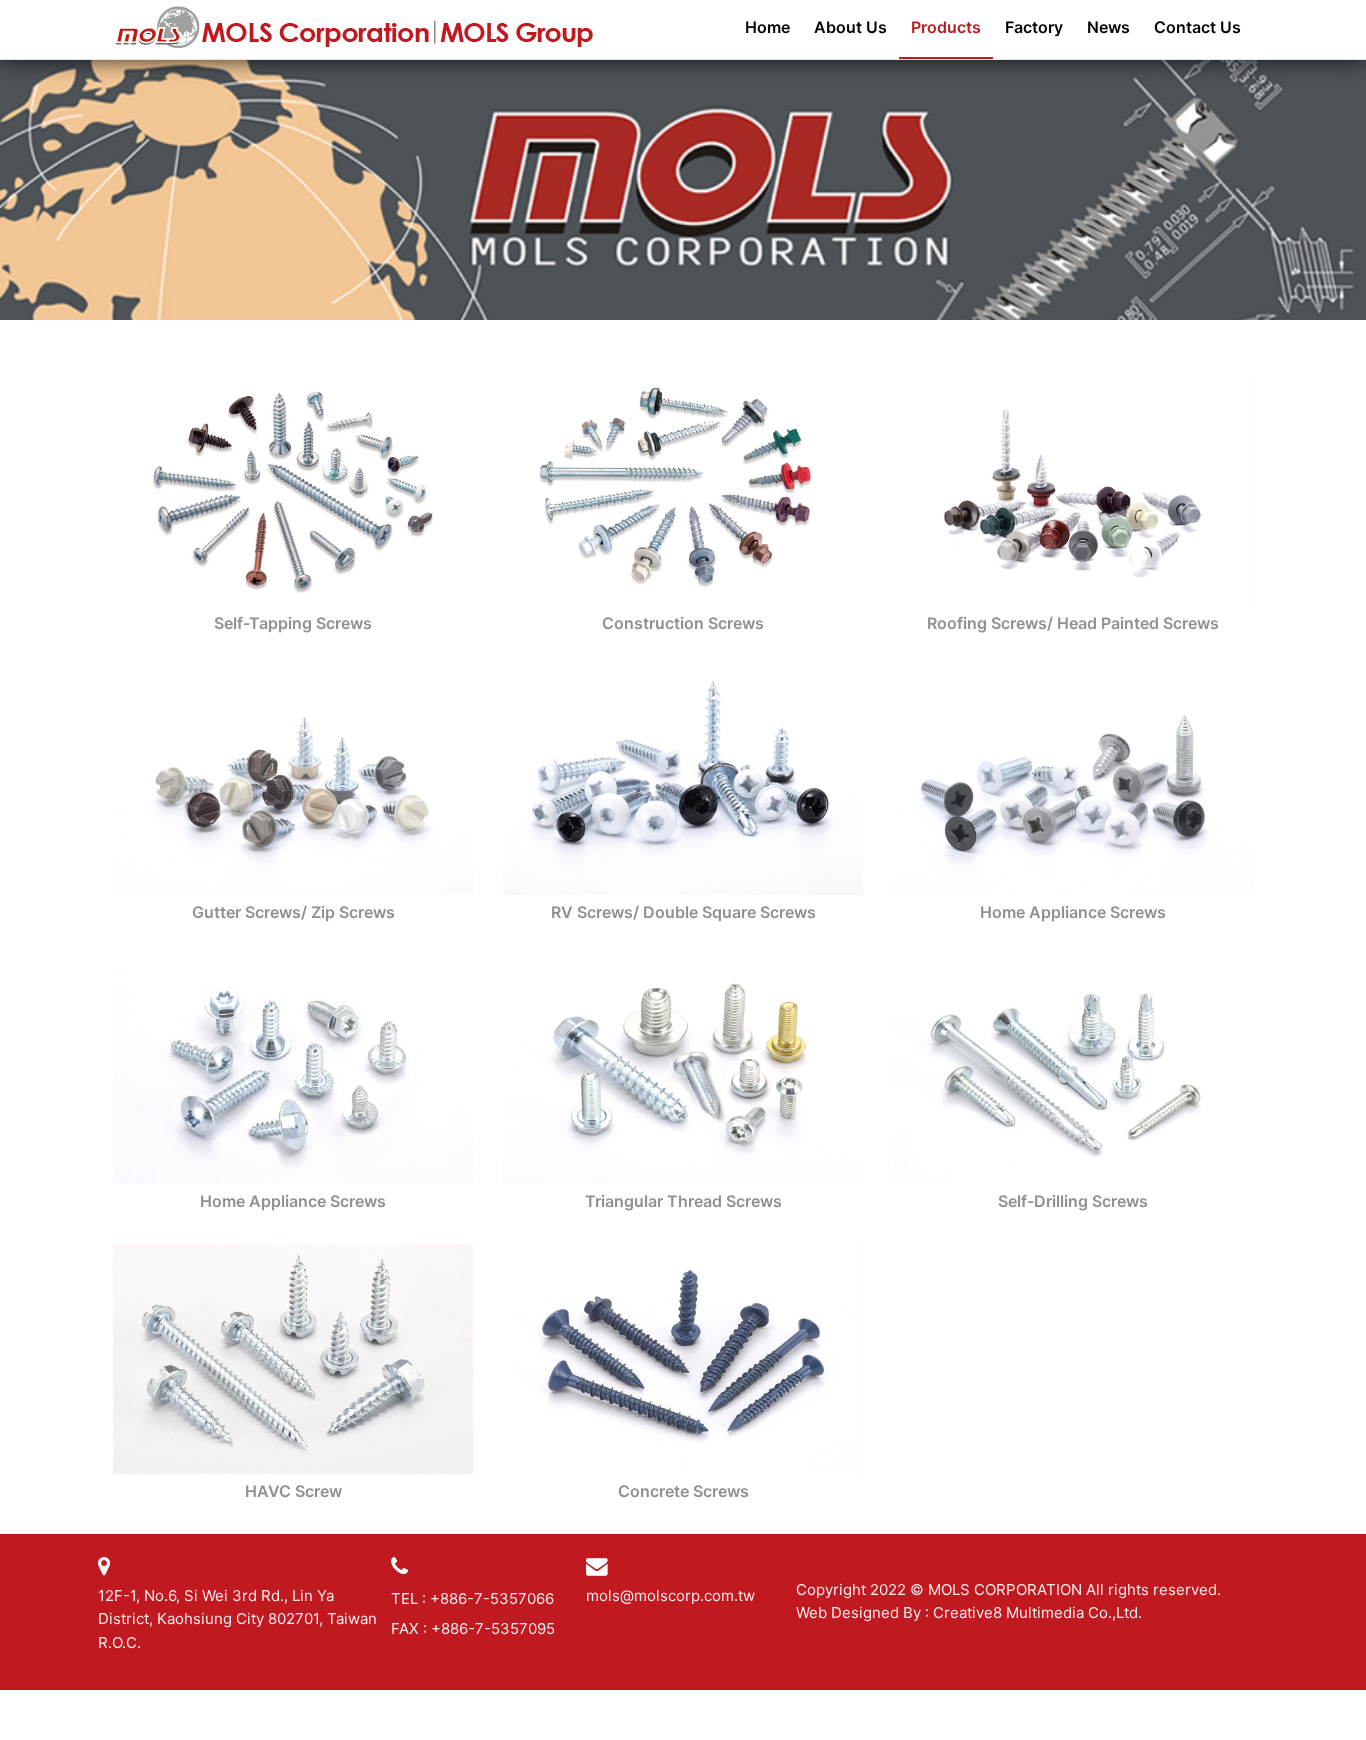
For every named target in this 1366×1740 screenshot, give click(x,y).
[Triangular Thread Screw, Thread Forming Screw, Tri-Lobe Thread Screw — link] (683, 1068)
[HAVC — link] (293, 1358)
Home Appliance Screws (1073, 912)
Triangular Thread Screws (683, 1201)
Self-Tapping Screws (293, 623)
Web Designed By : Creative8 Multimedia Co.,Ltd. (969, 1612)
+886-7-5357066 (492, 1598)
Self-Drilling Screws (1073, 1201)
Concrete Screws (683, 1491)
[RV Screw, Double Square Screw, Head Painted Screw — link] (683, 779)
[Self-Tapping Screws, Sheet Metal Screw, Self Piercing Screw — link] (293, 489)
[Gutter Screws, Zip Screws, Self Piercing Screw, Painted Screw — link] (293, 779)
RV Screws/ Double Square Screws (683, 912)
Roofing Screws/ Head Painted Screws (1073, 623)
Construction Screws (683, 623)
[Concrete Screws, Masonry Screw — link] (683, 1358)
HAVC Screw (293, 1491)
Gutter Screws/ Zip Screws (293, 912)
